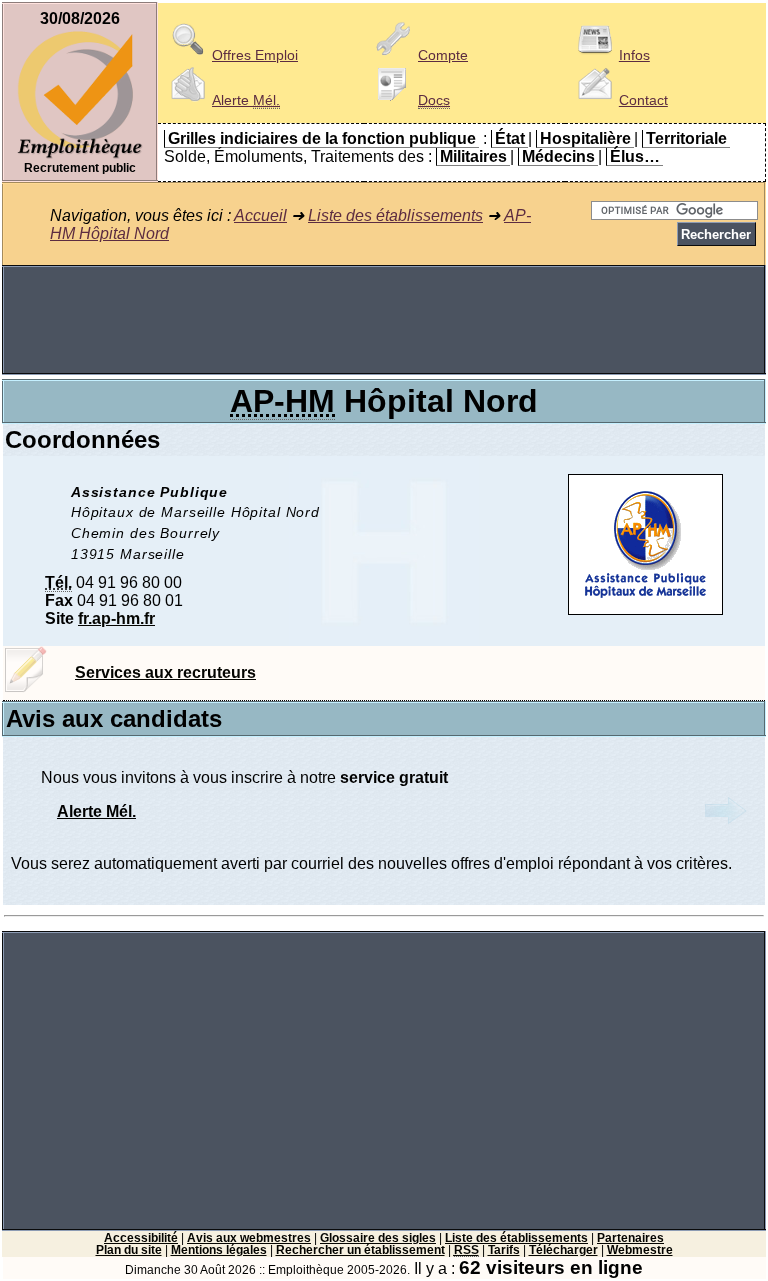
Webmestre (640, 1250)
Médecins (558, 156)
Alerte (246, 100)
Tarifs (504, 1250)
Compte (443, 55)
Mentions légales (219, 1250)
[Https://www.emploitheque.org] (80, 156)
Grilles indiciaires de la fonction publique (322, 138)
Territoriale (686, 138)
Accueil (260, 215)
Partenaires (630, 1238)
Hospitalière (585, 138)
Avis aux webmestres (249, 1238)
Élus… (635, 156)
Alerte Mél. (96, 811)
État (510, 138)
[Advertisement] (384, 320)
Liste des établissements (395, 215)
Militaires (473, 156)
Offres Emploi (255, 55)
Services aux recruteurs (165, 672)
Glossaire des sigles (378, 1238)
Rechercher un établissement (360, 1250)
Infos (634, 55)
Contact (643, 100)
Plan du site (129, 1250)
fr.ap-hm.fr (116, 618)
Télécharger (563, 1250)
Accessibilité (141, 1238)
